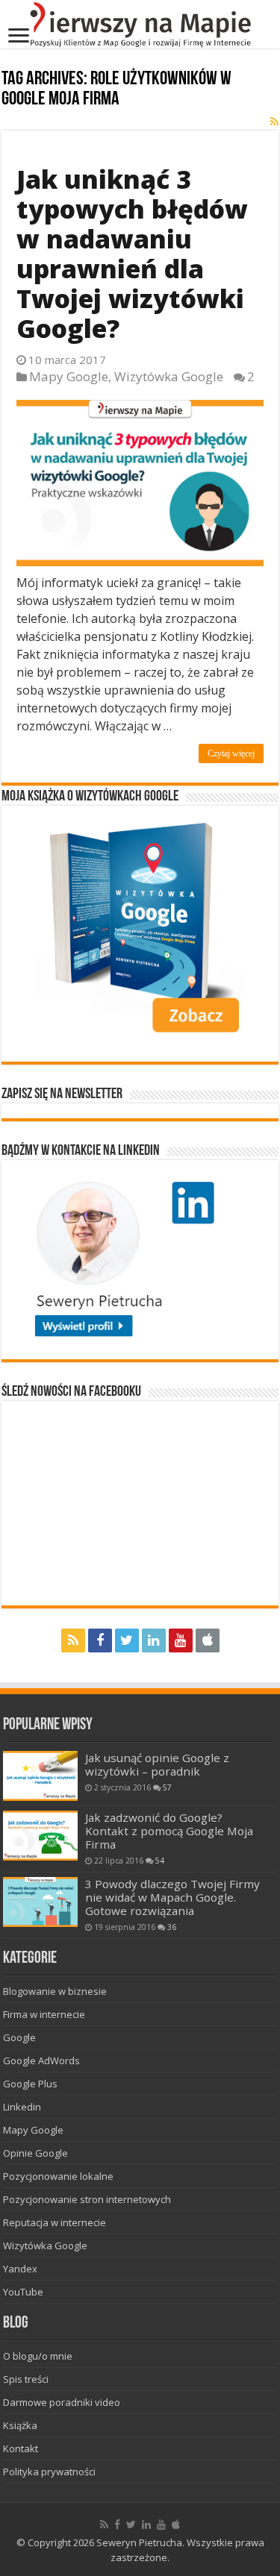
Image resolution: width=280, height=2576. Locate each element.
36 (172, 1927)
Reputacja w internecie (55, 2222)
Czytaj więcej (231, 753)
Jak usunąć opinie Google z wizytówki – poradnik (157, 1764)
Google (19, 2037)
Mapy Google (69, 376)
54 (160, 1861)
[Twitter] (127, 1640)
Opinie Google (35, 2153)
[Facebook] (100, 1640)
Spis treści (26, 2379)
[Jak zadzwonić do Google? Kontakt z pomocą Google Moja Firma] (40, 1836)
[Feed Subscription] (274, 121)
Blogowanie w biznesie (55, 1991)
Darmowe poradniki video (62, 2402)
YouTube (23, 2292)
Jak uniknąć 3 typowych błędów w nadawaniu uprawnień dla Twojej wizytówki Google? (132, 254)
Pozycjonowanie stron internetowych (87, 2199)
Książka (20, 2425)
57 (167, 1787)
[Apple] (208, 1640)
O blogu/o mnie (38, 2356)
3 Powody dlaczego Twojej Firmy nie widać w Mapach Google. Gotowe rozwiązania (172, 1897)
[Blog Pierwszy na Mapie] (140, 24)
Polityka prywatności (49, 2472)
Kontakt (21, 2448)
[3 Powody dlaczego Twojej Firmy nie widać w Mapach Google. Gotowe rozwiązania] (40, 1902)
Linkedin (22, 2107)
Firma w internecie (44, 2014)
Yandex (20, 2269)
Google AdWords (41, 2061)
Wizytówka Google (169, 376)
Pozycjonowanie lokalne (58, 2176)
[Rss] (73, 1640)
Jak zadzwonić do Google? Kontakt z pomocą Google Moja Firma (169, 1831)
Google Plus (30, 2084)
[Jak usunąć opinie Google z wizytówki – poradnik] (40, 1776)
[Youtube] (181, 1640)
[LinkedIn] (154, 1640)
